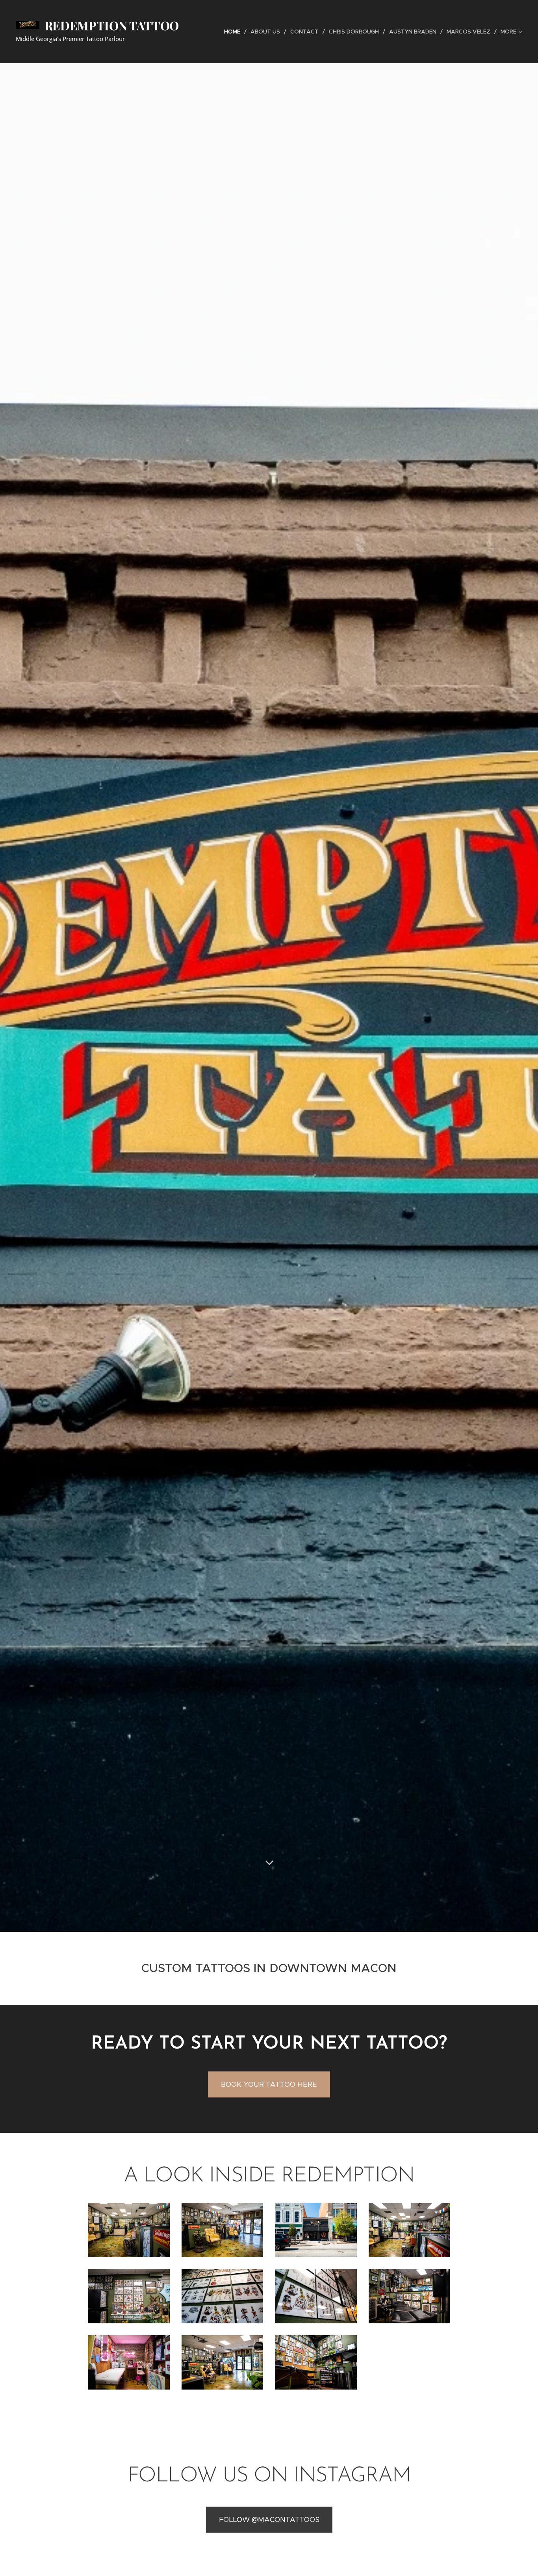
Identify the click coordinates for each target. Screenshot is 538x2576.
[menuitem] (234, 32)
